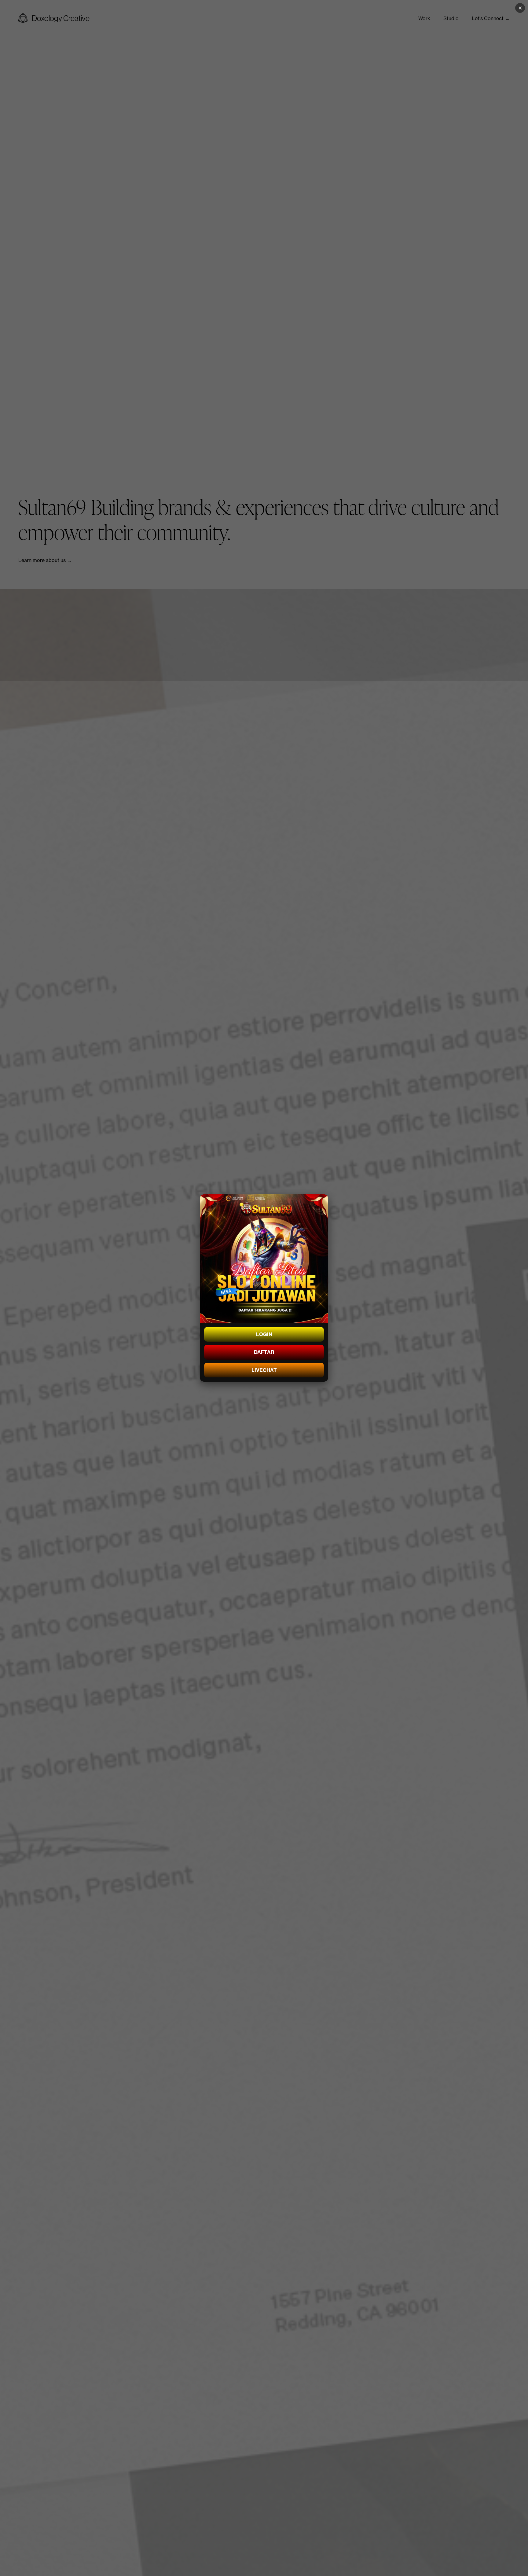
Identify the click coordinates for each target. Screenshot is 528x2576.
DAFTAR (264, 1352)
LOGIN (264, 1334)
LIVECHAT (264, 1370)
